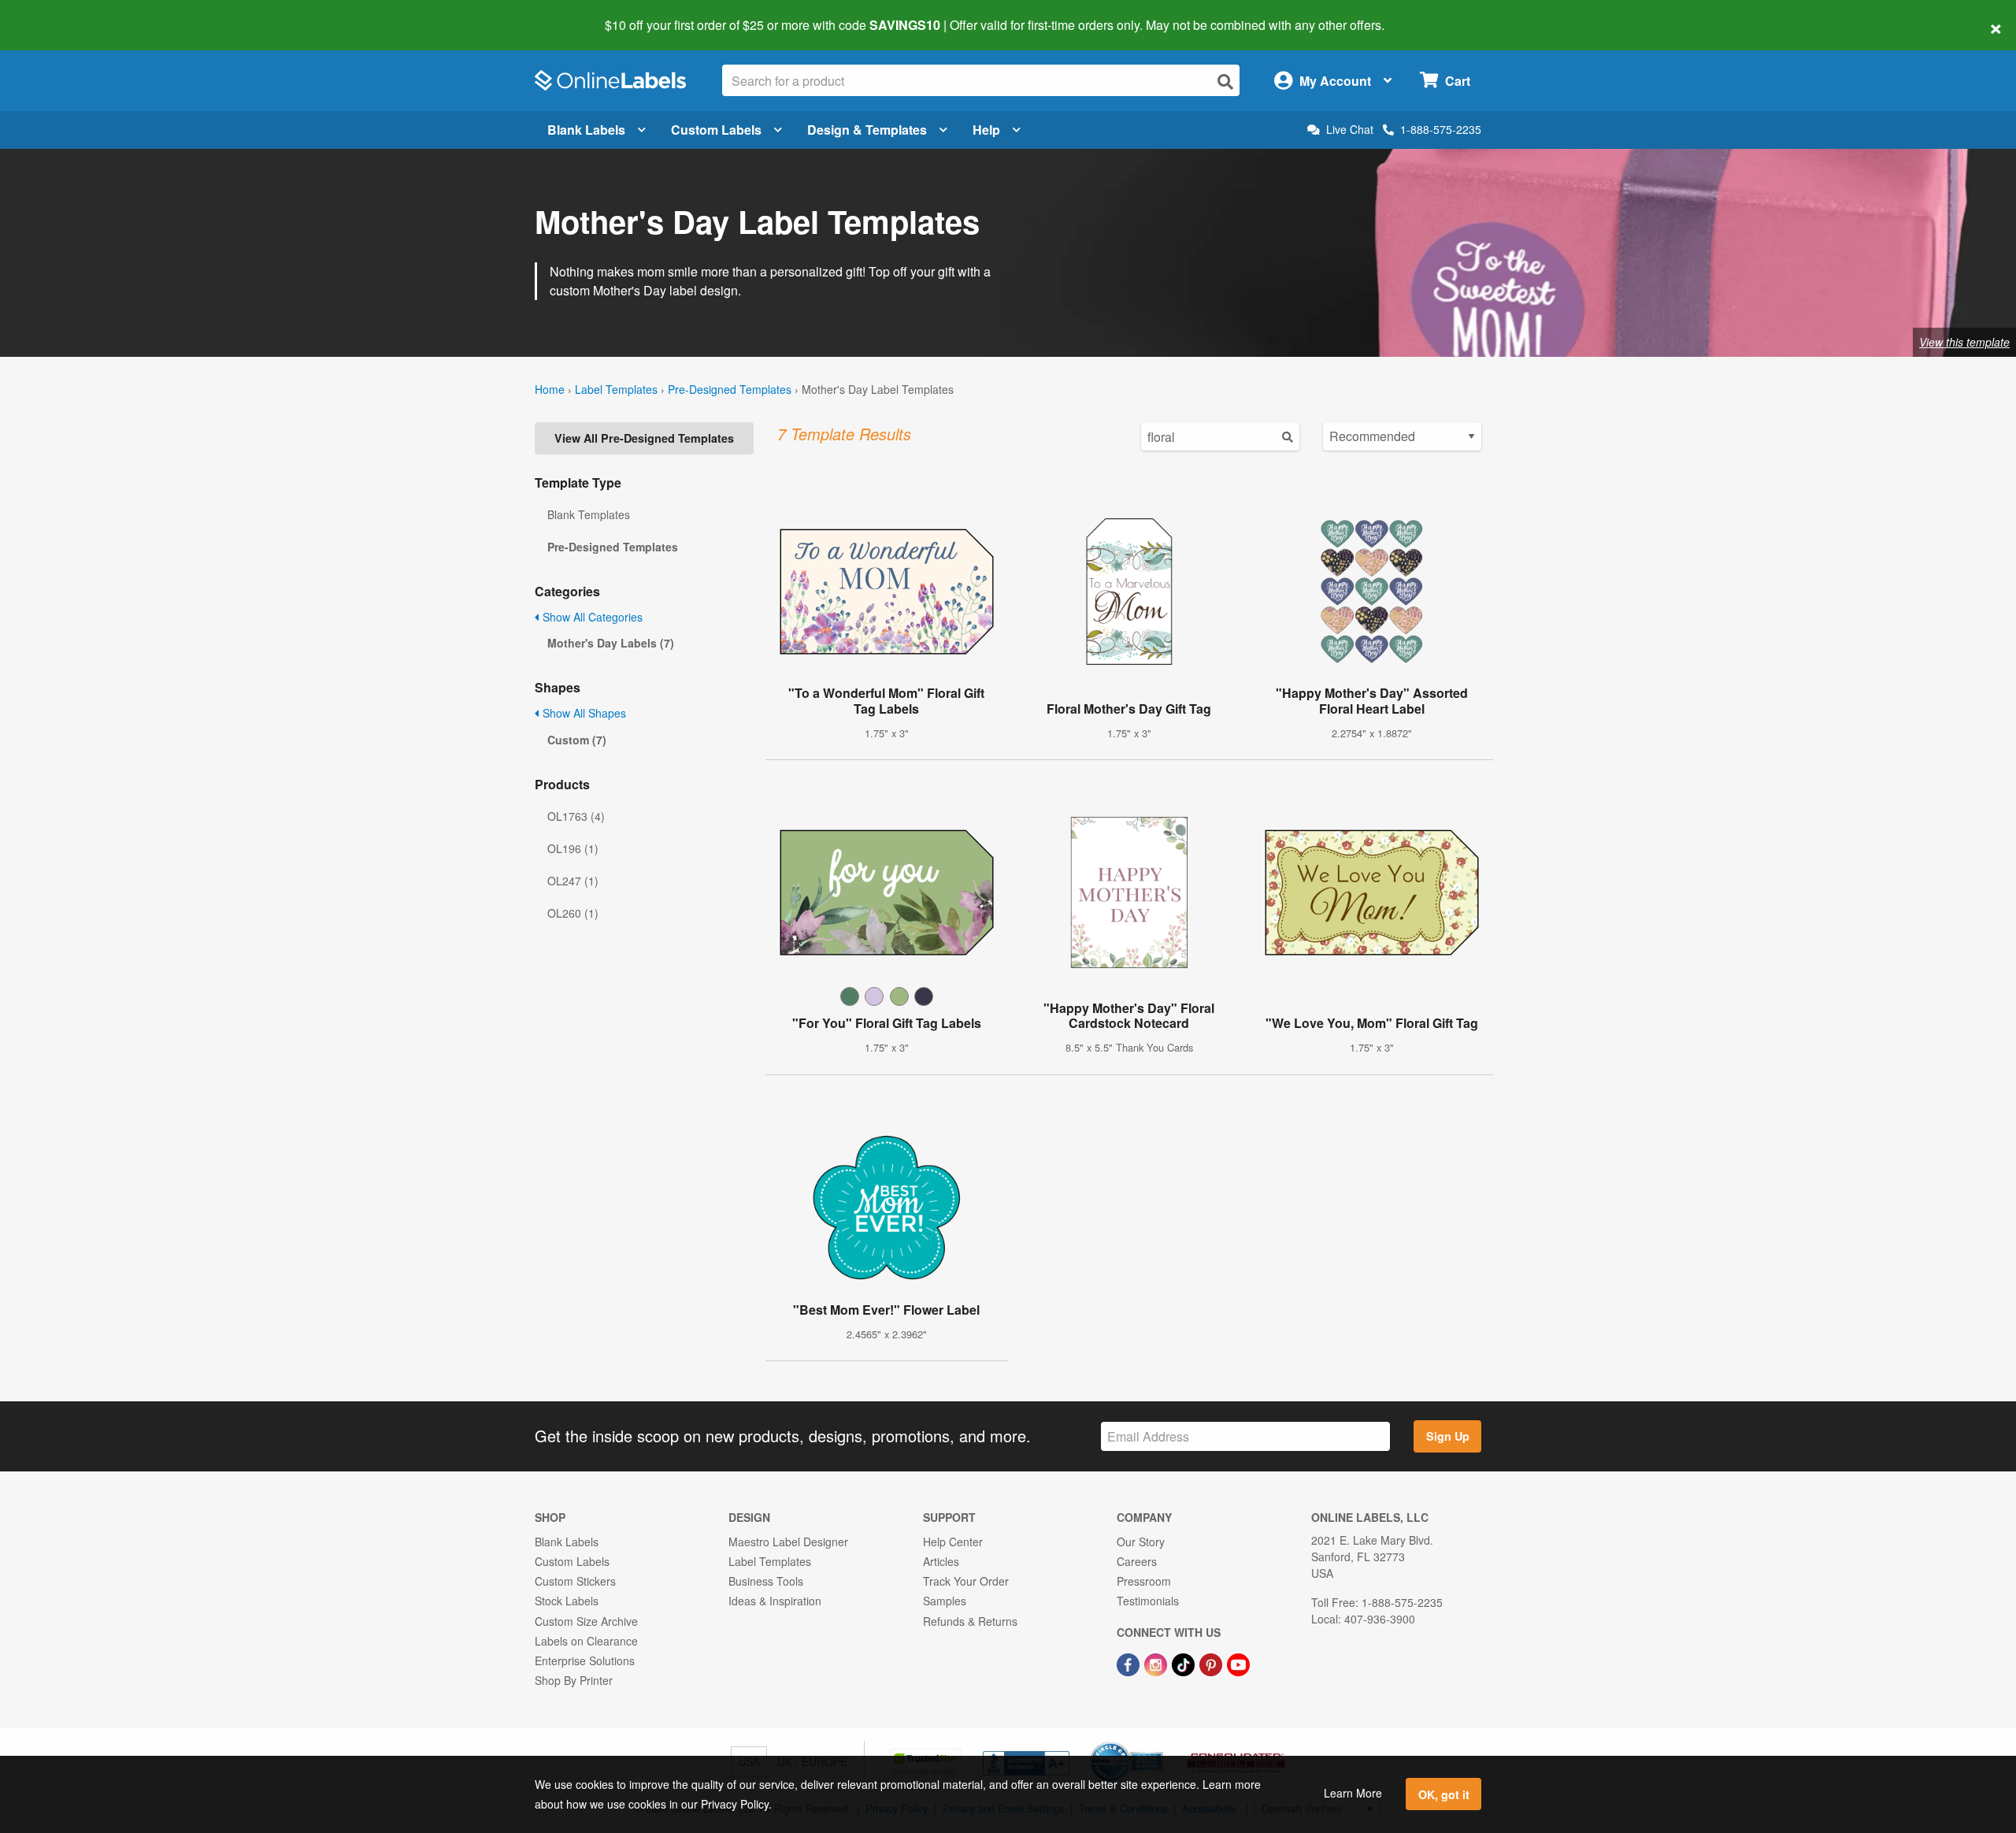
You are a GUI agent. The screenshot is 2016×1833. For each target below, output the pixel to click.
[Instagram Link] (1157, 1663)
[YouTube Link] (1238, 1663)
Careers (1137, 1561)
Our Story (1141, 1542)
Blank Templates (589, 514)
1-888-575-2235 (1441, 129)
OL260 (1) (573, 913)
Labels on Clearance (586, 1641)
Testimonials (1148, 1601)
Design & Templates (867, 130)
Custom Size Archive (586, 1621)
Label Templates (616, 389)
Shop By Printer (574, 1680)
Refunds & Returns (970, 1621)
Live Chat (1350, 130)
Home (550, 389)
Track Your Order (966, 1581)
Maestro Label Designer (788, 1542)
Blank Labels (586, 130)
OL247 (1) (573, 881)
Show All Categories (591, 617)
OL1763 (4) (576, 816)
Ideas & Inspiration (775, 1601)
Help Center (953, 1542)
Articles (941, 1561)
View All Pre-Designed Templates (644, 438)
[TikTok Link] (1185, 1663)
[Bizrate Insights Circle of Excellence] (1158, 1743)
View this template (1964, 342)
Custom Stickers (575, 1581)
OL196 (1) (573, 848)
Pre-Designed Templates (730, 389)
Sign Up (1448, 1436)
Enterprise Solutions (585, 1660)
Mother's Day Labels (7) (611, 643)
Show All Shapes (583, 713)
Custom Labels (716, 130)
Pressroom (1144, 1581)
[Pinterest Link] (1212, 1663)
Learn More (1353, 1793)
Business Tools (766, 1581)
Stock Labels (567, 1601)
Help (986, 130)
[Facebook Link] (1130, 1663)
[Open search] (1225, 82)
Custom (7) (577, 740)
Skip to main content (57, 14)
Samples (945, 1601)
